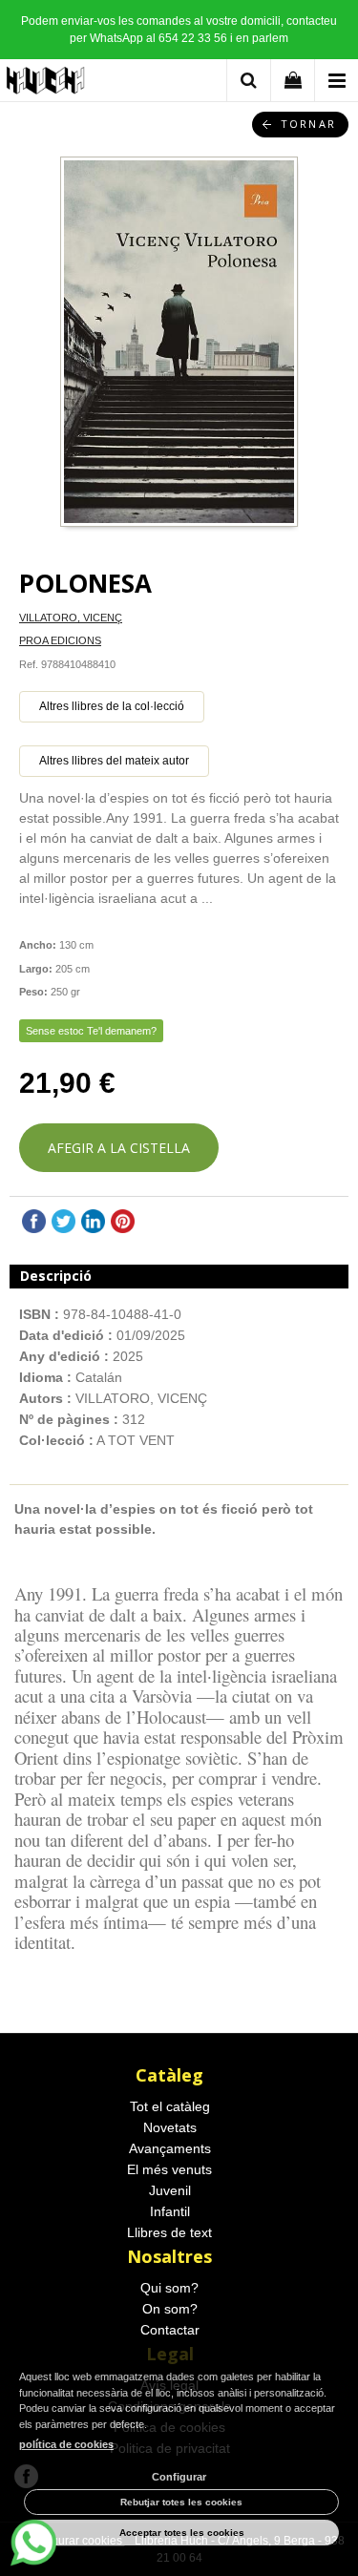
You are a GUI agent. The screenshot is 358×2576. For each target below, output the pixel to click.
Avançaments (170, 2148)
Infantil (170, 2211)
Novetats (170, 2127)
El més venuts (169, 2169)
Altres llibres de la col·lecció (112, 706)
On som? (170, 2309)
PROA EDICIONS (60, 640)
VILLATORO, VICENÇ (71, 618)
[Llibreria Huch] (46, 84)
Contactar (170, 2330)
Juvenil (170, 2190)
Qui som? (169, 2288)
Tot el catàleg (170, 2106)
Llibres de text (169, 2232)
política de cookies (66, 2444)
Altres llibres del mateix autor (114, 761)
